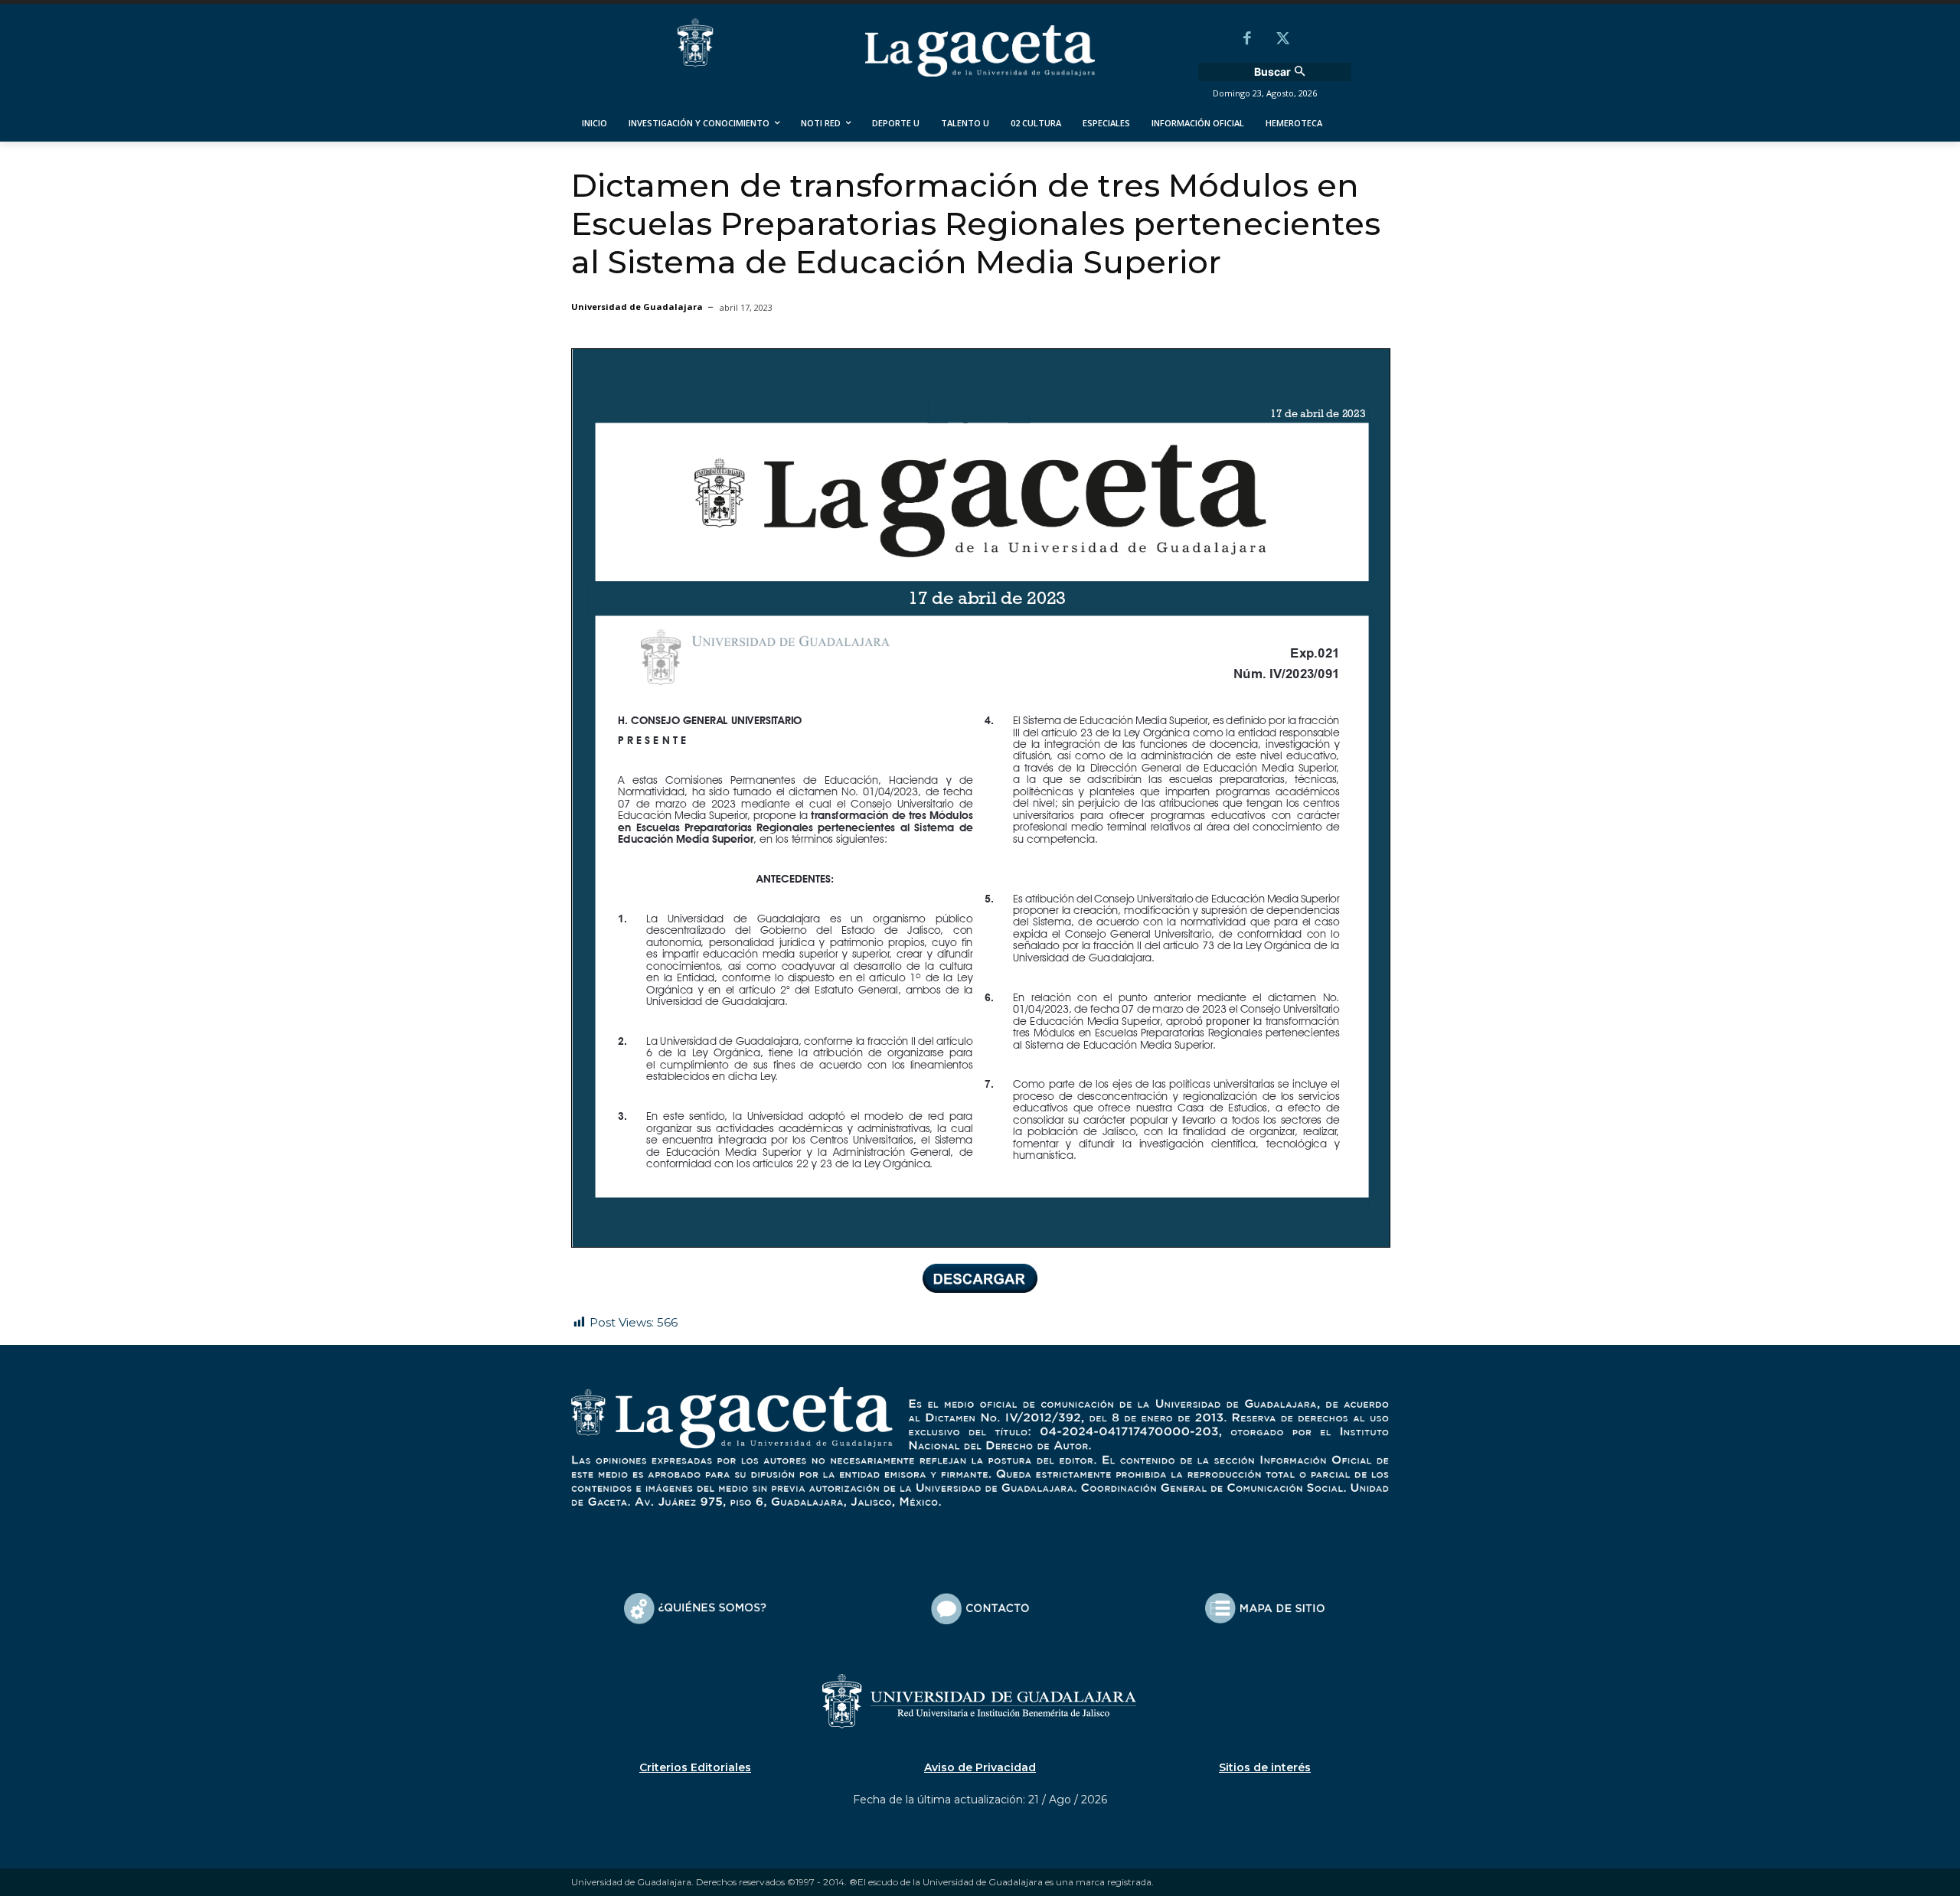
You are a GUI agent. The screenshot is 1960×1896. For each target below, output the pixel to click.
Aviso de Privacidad (980, 1767)
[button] (1282, 72)
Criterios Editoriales (695, 1767)
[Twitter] (1282, 40)
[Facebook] (1247, 40)
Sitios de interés (1265, 1767)
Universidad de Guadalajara (637, 307)
